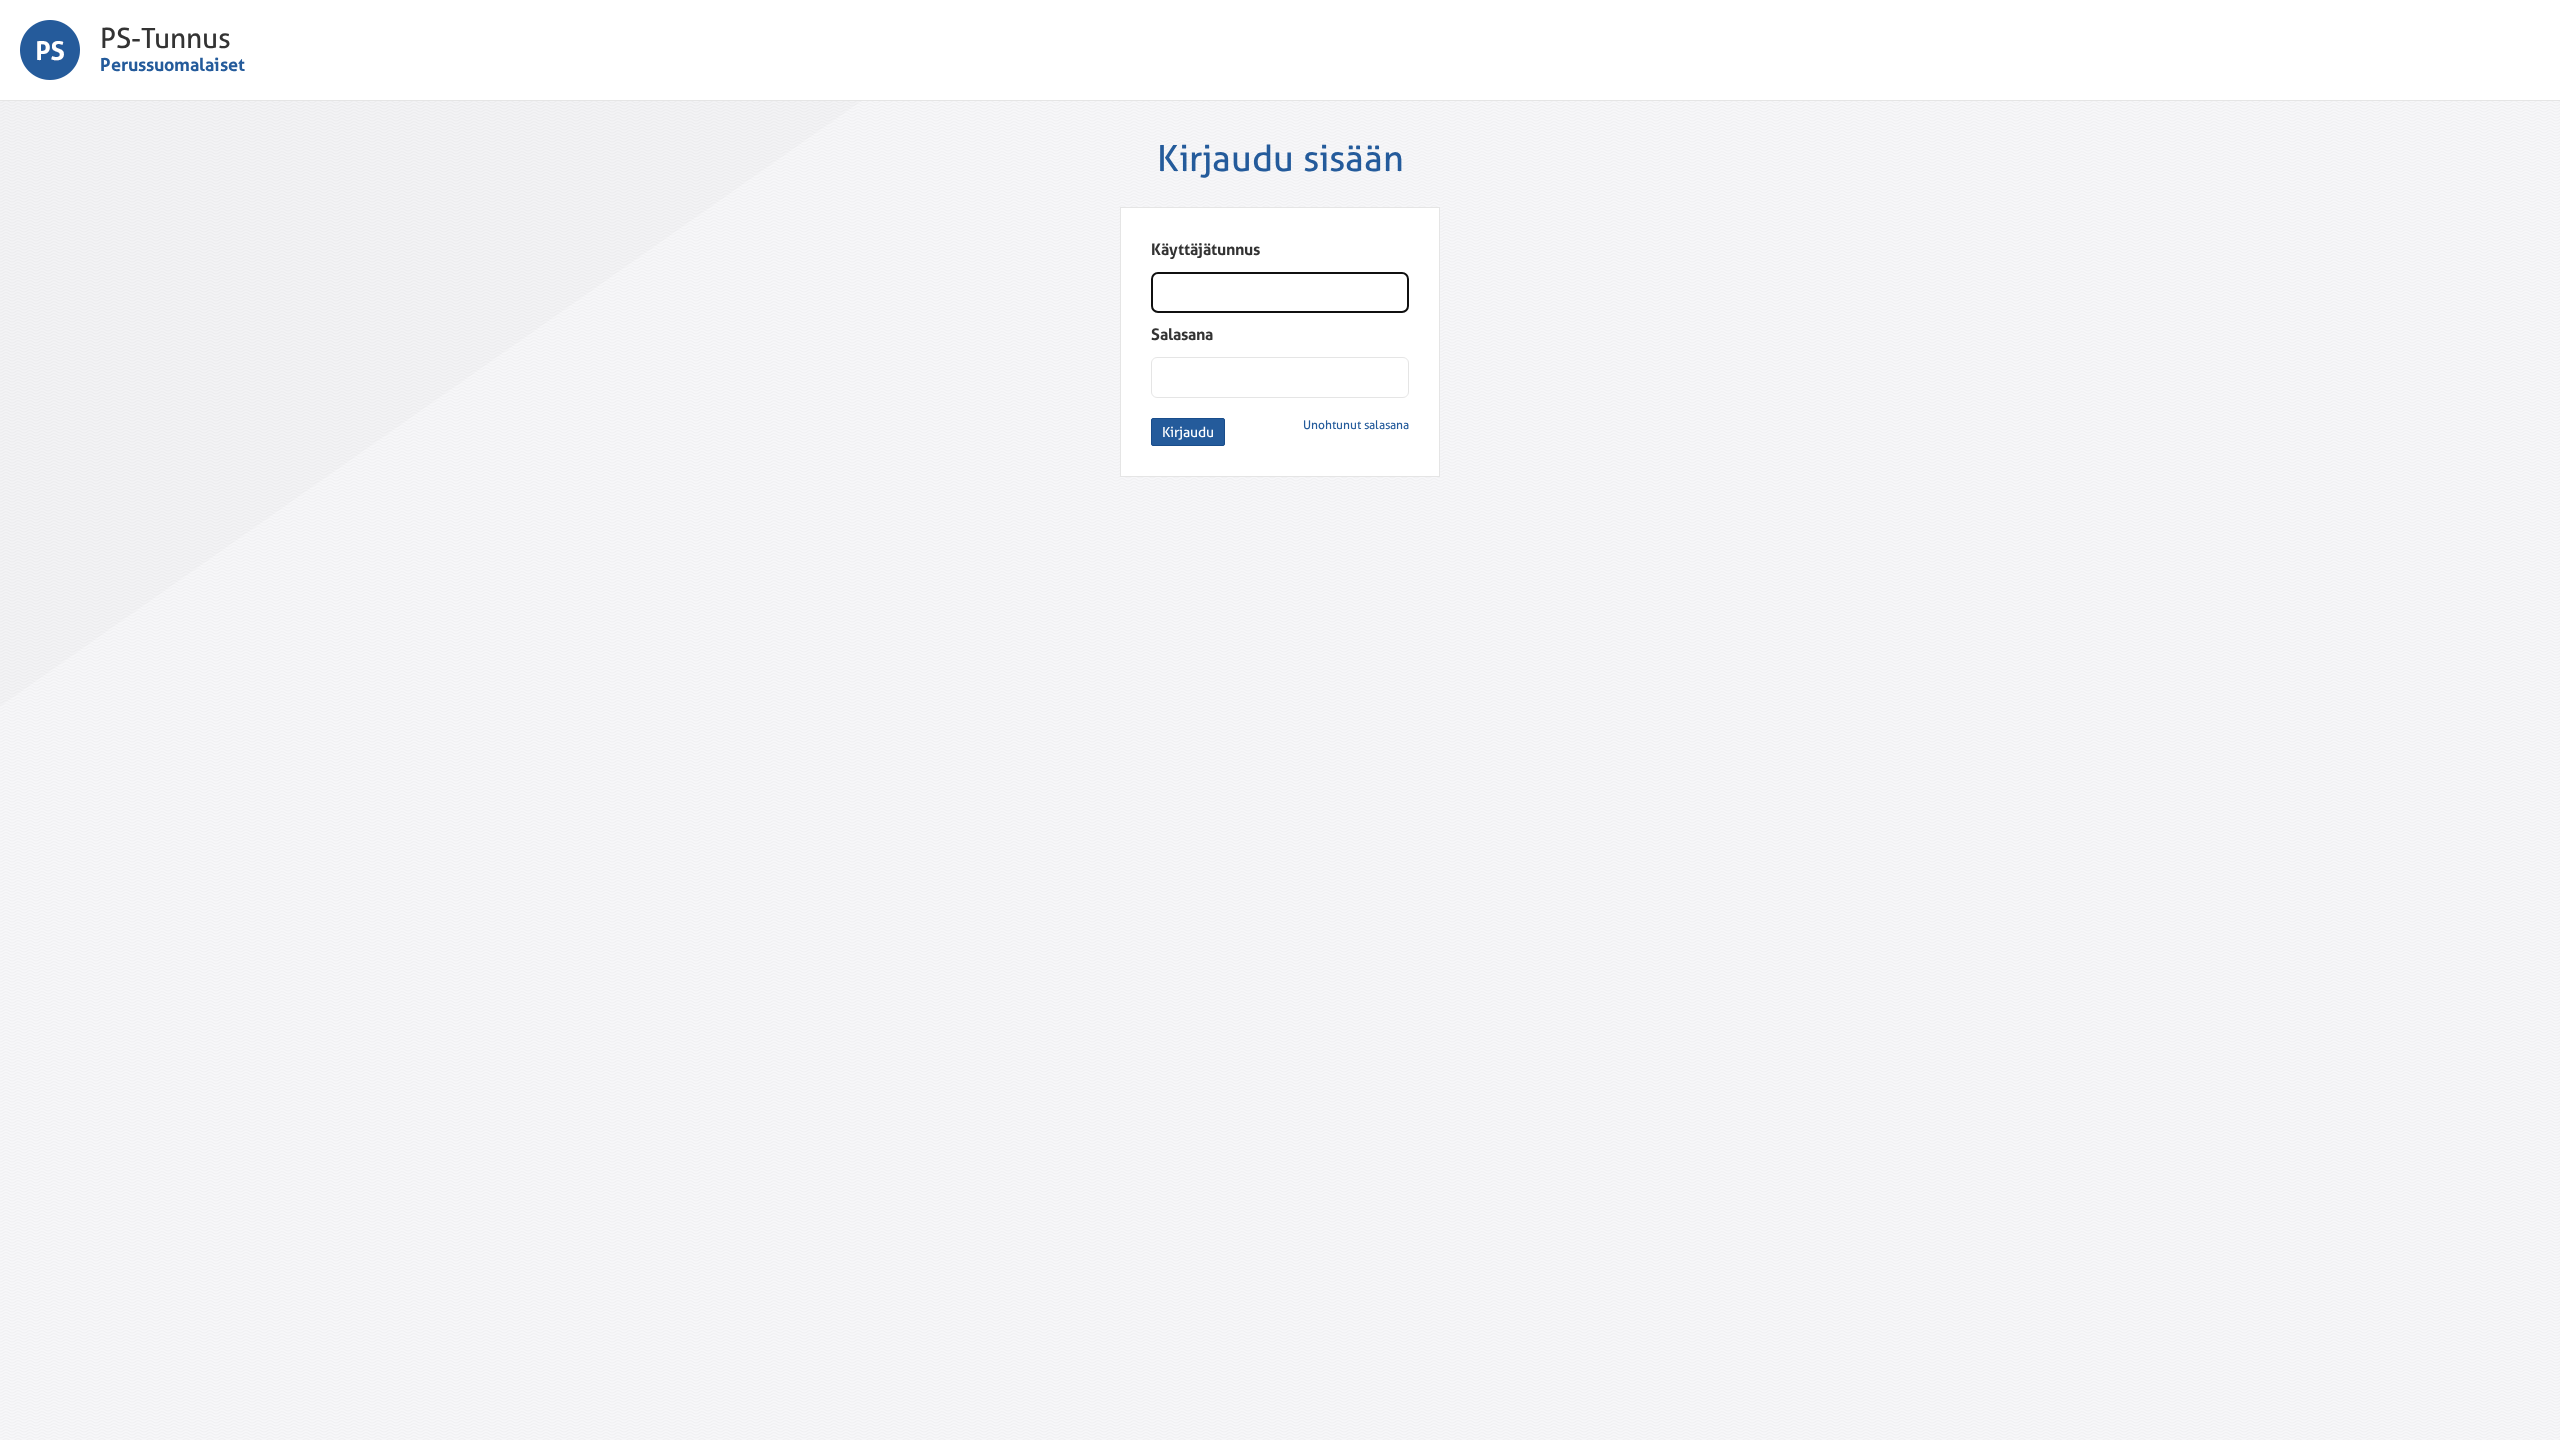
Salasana (1182, 334)
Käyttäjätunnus (1205, 249)
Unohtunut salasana (1356, 425)
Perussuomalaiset (172, 64)
